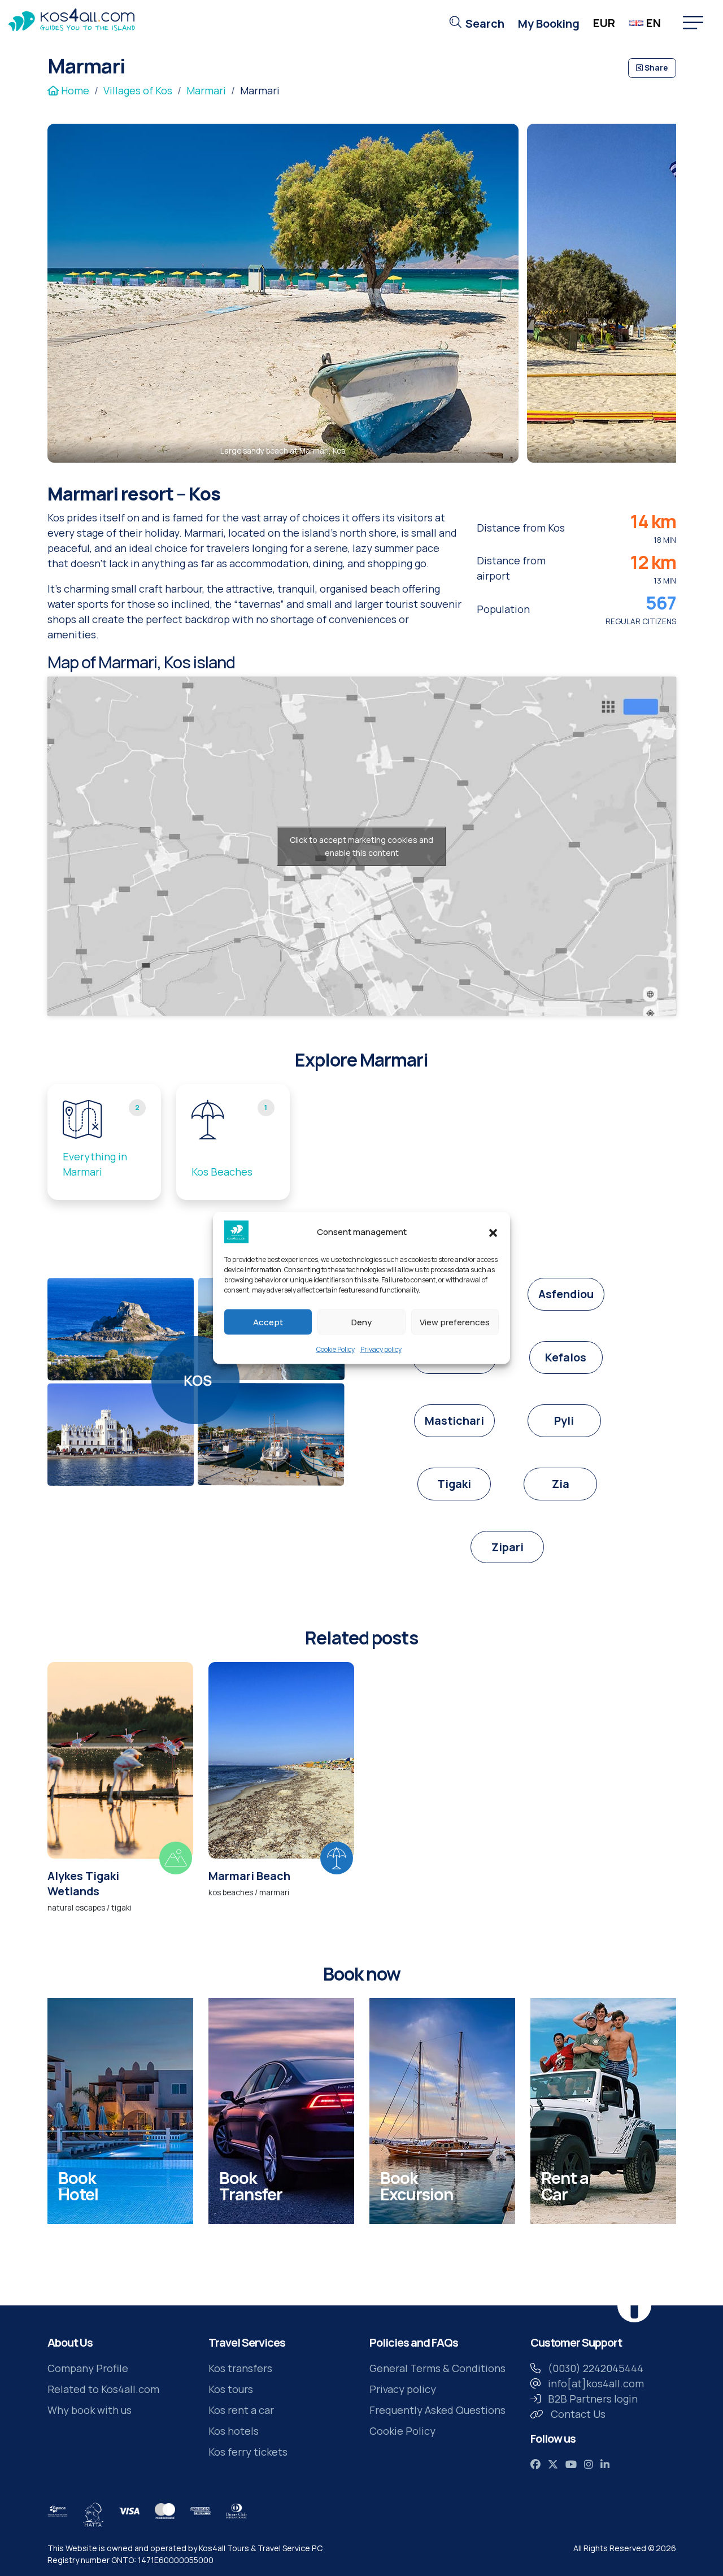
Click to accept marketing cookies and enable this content (361, 846)
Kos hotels (234, 2431)
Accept (268, 1322)
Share (655, 68)
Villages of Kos (138, 90)
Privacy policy (381, 1349)
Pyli (564, 1420)
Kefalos (566, 1357)
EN (654, 23)
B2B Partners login (593, 2399)
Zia (561, 1484)
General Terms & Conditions (437, 2368)
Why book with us (90, 2410)
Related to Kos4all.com (103, 2389)
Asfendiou (566, 1294)
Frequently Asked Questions (437, 2410)
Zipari (508, 1547)
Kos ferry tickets (248, 2452)
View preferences (455, 1322)
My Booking (549, 23)
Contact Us (578, 2414)
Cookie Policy (336, 1349)
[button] (493, 1232)
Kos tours (231, 2389)
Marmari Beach (249, 1876)
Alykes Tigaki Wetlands (83, 1883)
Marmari (206, 90)
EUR (604, 23)
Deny (361, 1322)
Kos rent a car (241, 2410)
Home (74, 90)
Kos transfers (240, 2368)
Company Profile (88, 2368)
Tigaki (454, 1484)
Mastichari (454, 1420)
